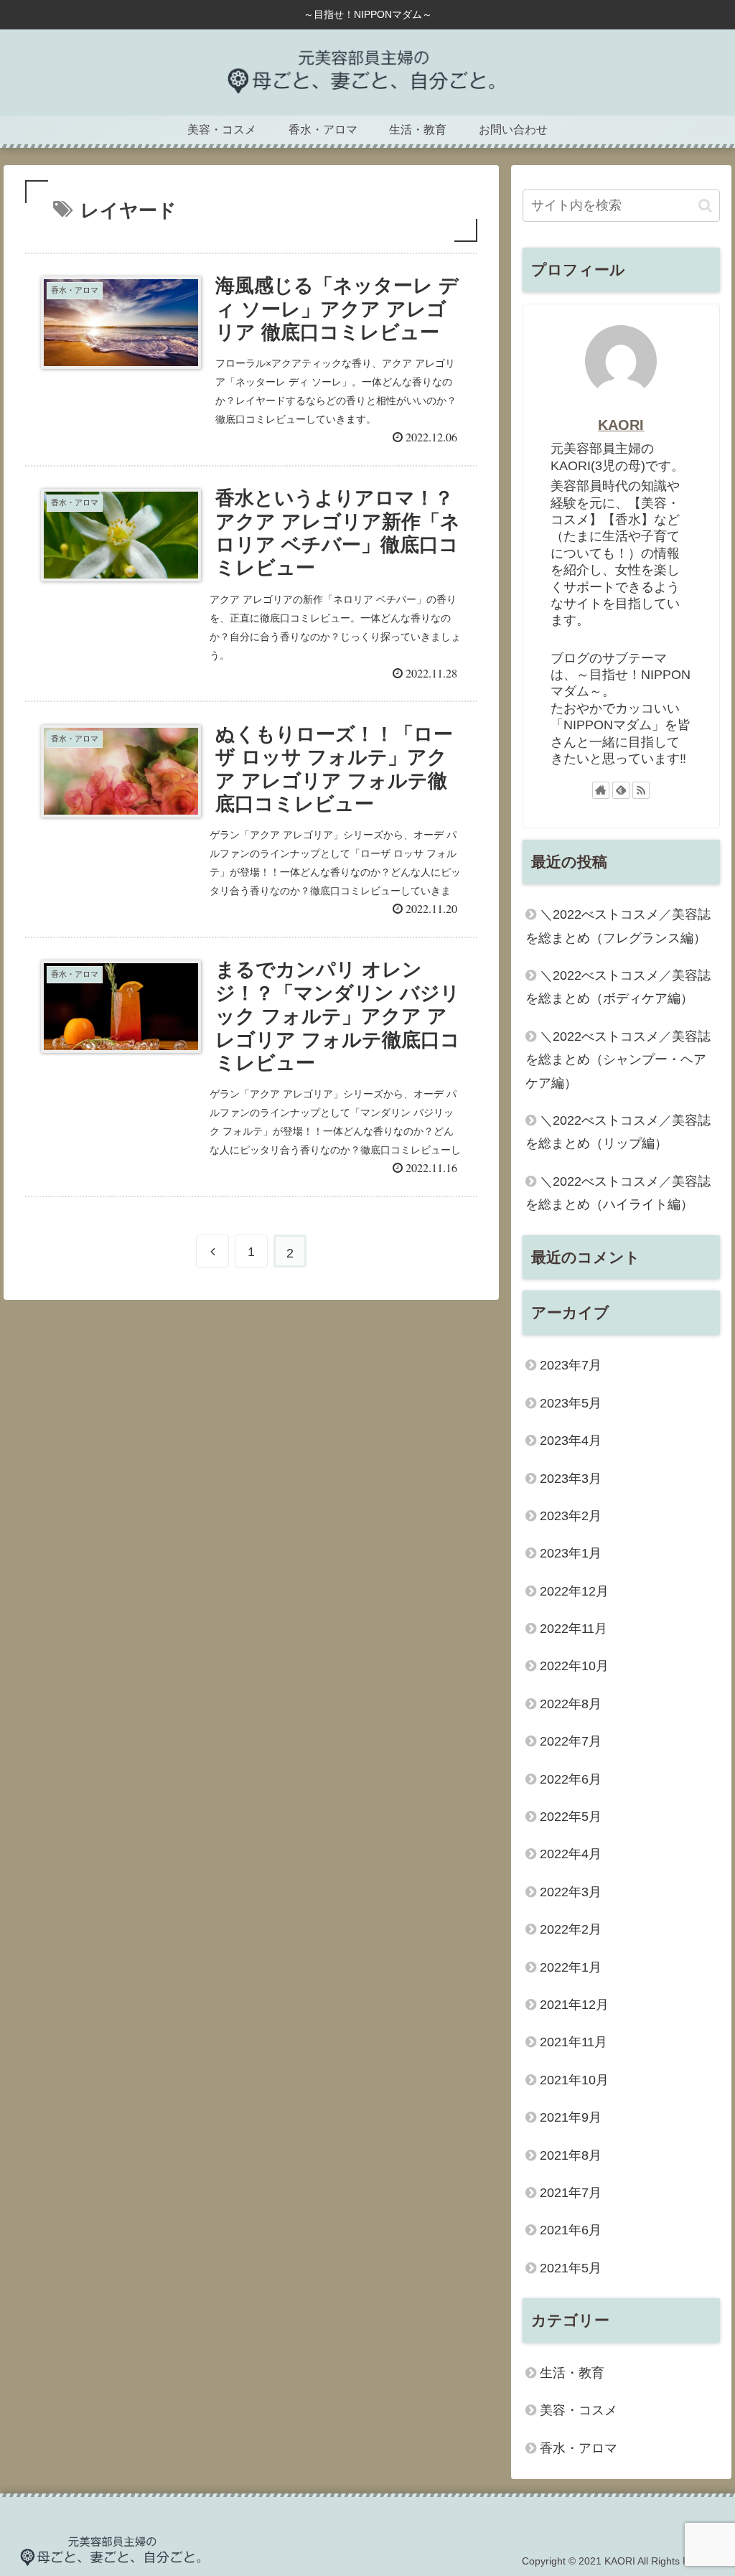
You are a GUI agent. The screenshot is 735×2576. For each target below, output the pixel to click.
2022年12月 (574, 1591)
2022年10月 (574, 1666)
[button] (705, 206)
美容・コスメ (579, 2410)
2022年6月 (571, 1779)
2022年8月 (571, 1704)
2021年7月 (571, 2193)
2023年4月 (571, 1441)
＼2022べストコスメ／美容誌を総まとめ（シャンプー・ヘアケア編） (618, 1060)
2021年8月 (571, 2155)
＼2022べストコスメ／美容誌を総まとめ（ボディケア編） (618, 987)
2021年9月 (571, 2117)
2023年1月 (571, 1553)
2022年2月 (571, 1929)
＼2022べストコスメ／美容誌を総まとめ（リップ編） (618, 1132)
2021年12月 (574, 2005)
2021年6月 (571, 2230)
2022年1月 (571, 1967)
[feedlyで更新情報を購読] (621, 790)
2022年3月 (571, 1892)
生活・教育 (572, 2373)
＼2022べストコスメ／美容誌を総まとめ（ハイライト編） (618, 1193)
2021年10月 (574, 2080)
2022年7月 (571, 1741)
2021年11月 (574, 2042)
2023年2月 (571, 1516)
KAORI (621, 425)
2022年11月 (574, 1629)
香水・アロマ (579, 2448)
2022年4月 (571, 1854)
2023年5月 (571, 1403)
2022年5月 (571, 1817)
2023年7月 (571, 1365)
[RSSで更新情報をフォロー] (641, 790)
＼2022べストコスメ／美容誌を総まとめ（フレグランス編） (618, 926)
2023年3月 (571, 1479)
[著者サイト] (601, 790)
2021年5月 (571, 2268)
